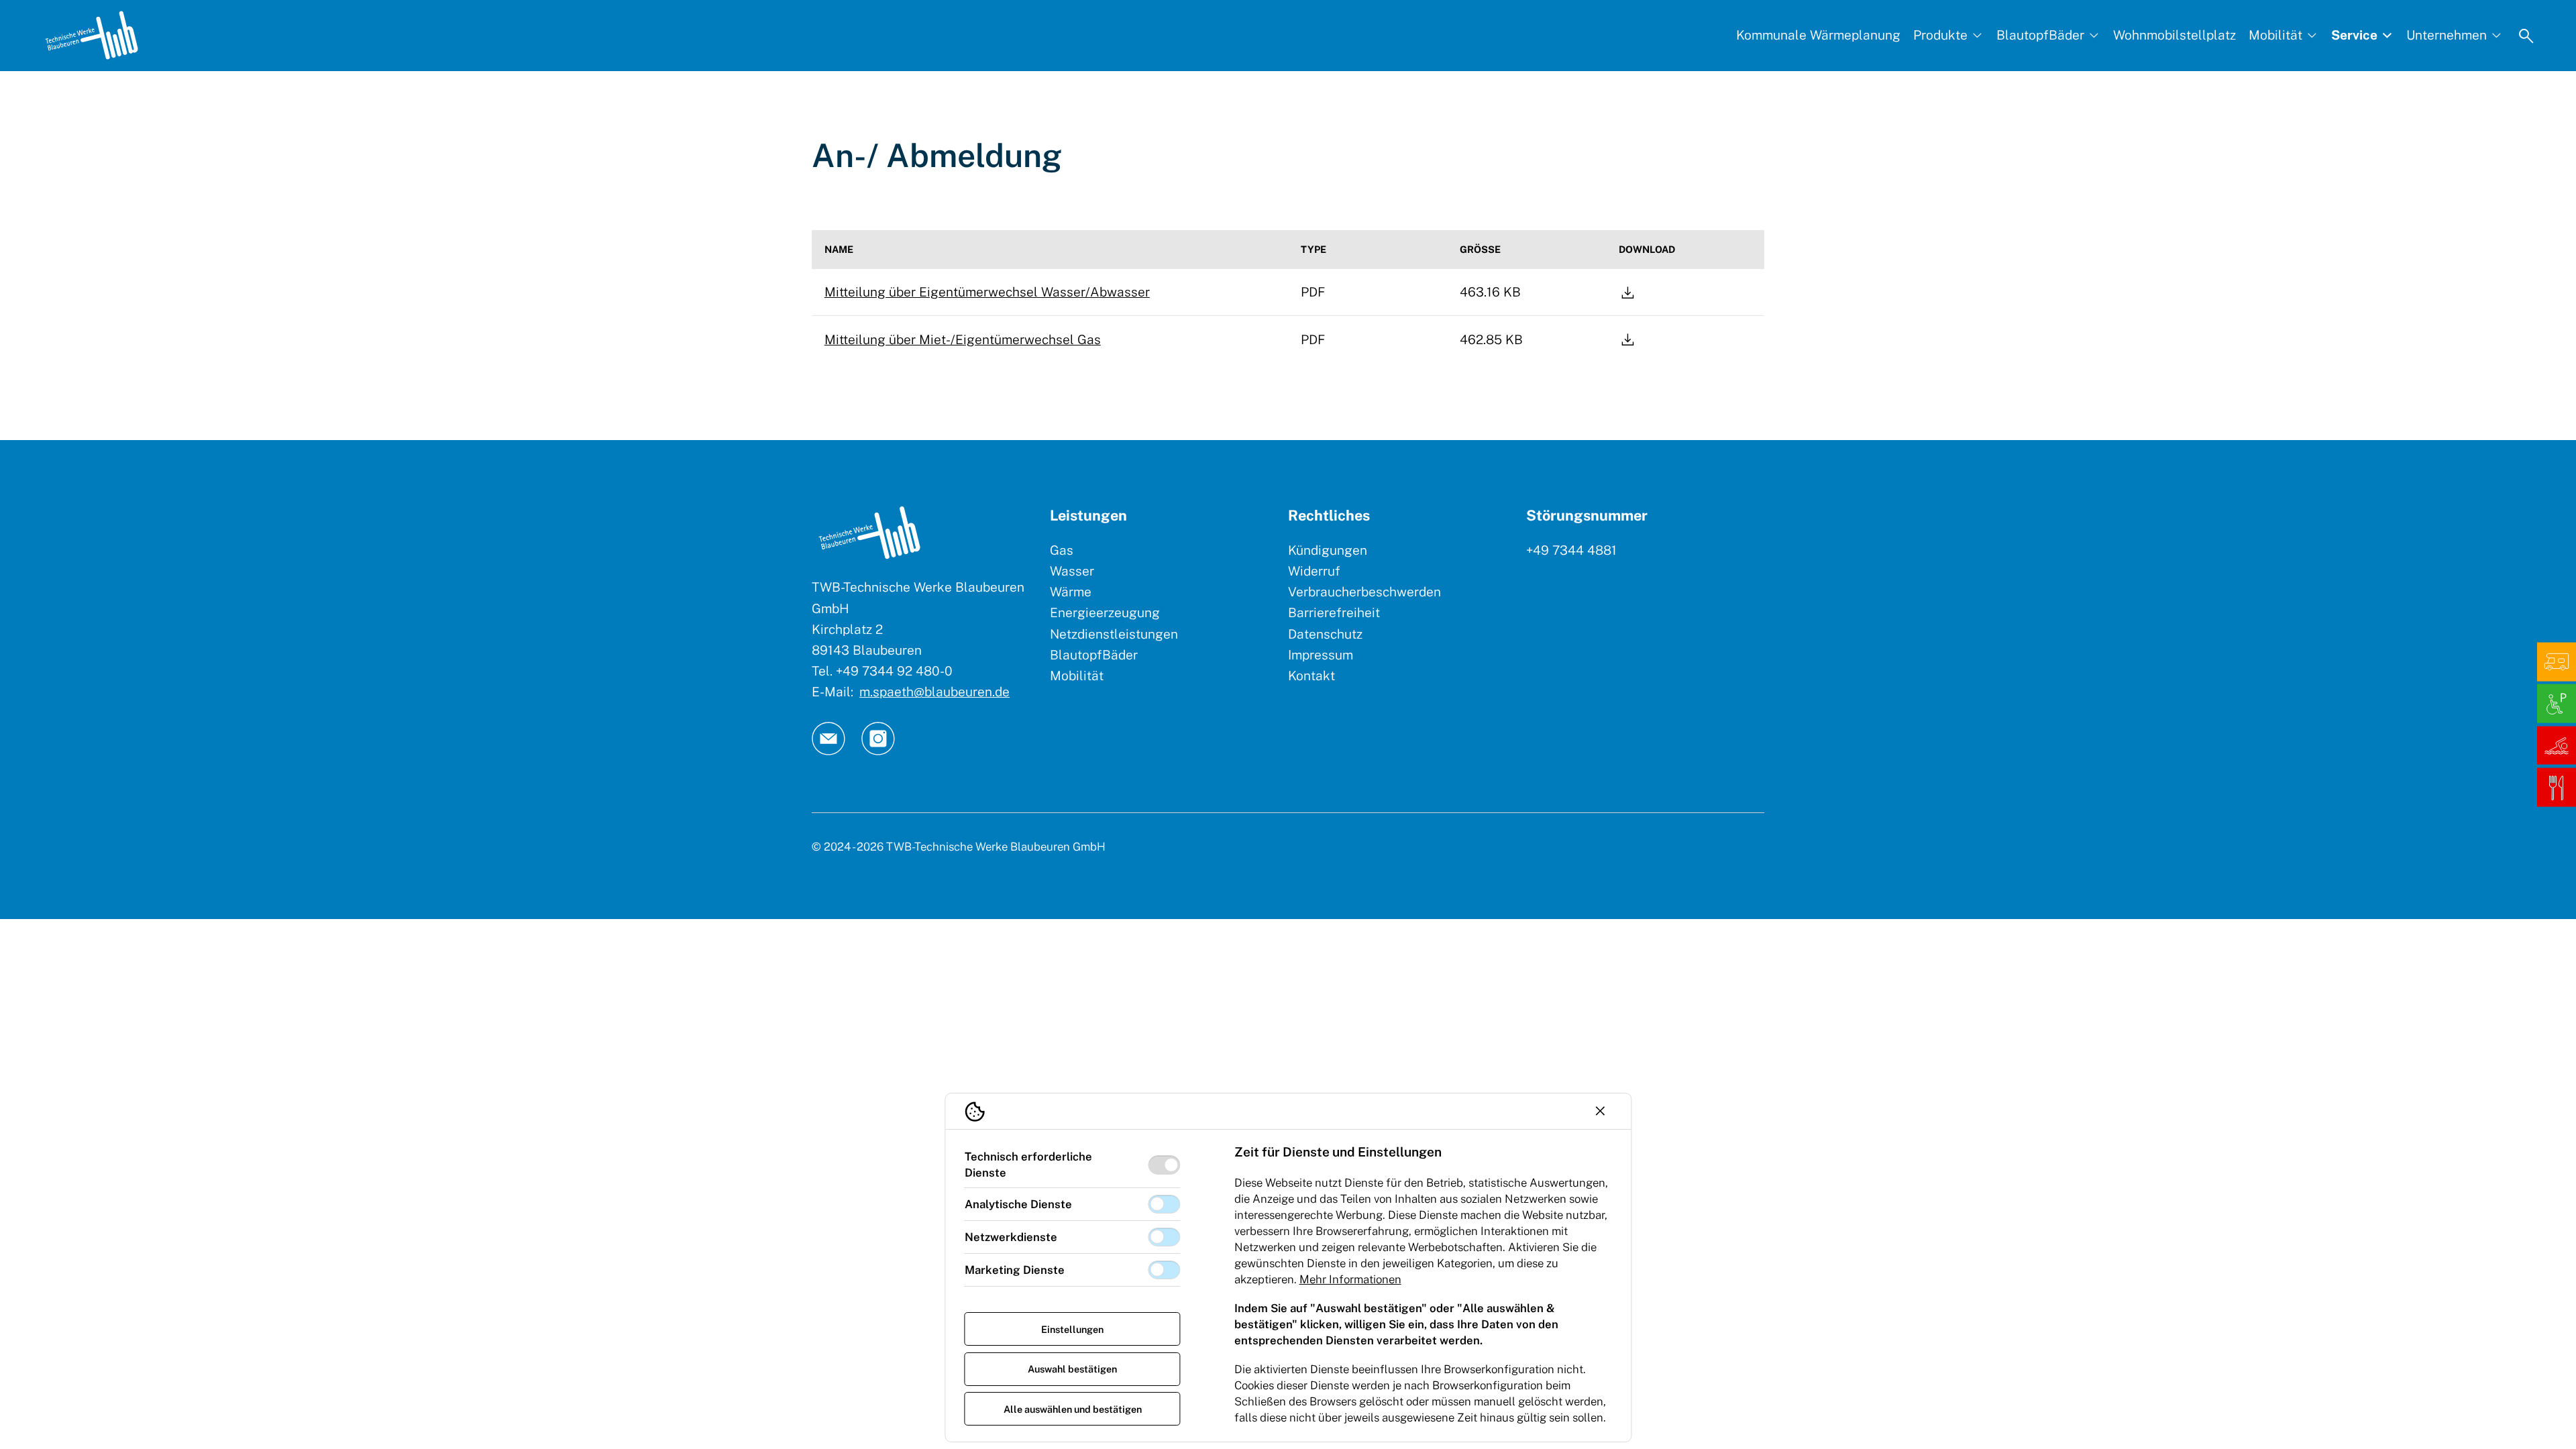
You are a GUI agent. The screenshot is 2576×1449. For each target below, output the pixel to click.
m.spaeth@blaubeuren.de (934, 692)
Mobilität (1077, 676)
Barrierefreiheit (1334, 612)
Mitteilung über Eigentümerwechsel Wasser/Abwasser (987, 292)
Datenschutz (1325, 634)
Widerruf (1314, 571)
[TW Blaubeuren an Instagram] (878, 739)
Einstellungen (1072, 1329)
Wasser (1072, 571)
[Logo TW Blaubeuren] (92, 35)
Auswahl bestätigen (1072, 1369)
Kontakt (1311, 676)
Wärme (1071, 592)
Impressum (1321, 655)
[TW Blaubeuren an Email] (828, 739)
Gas (1062, 550)
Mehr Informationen (1350, 1279)
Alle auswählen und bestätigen (1073, 1409)
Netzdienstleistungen (1114, 634)
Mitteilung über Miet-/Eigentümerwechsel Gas (963, 339)
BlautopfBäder (1094, 655)
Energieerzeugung (1105, 612)
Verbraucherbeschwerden (1364, 592)
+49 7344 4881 (1571, 550)
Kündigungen (1328, 550)
